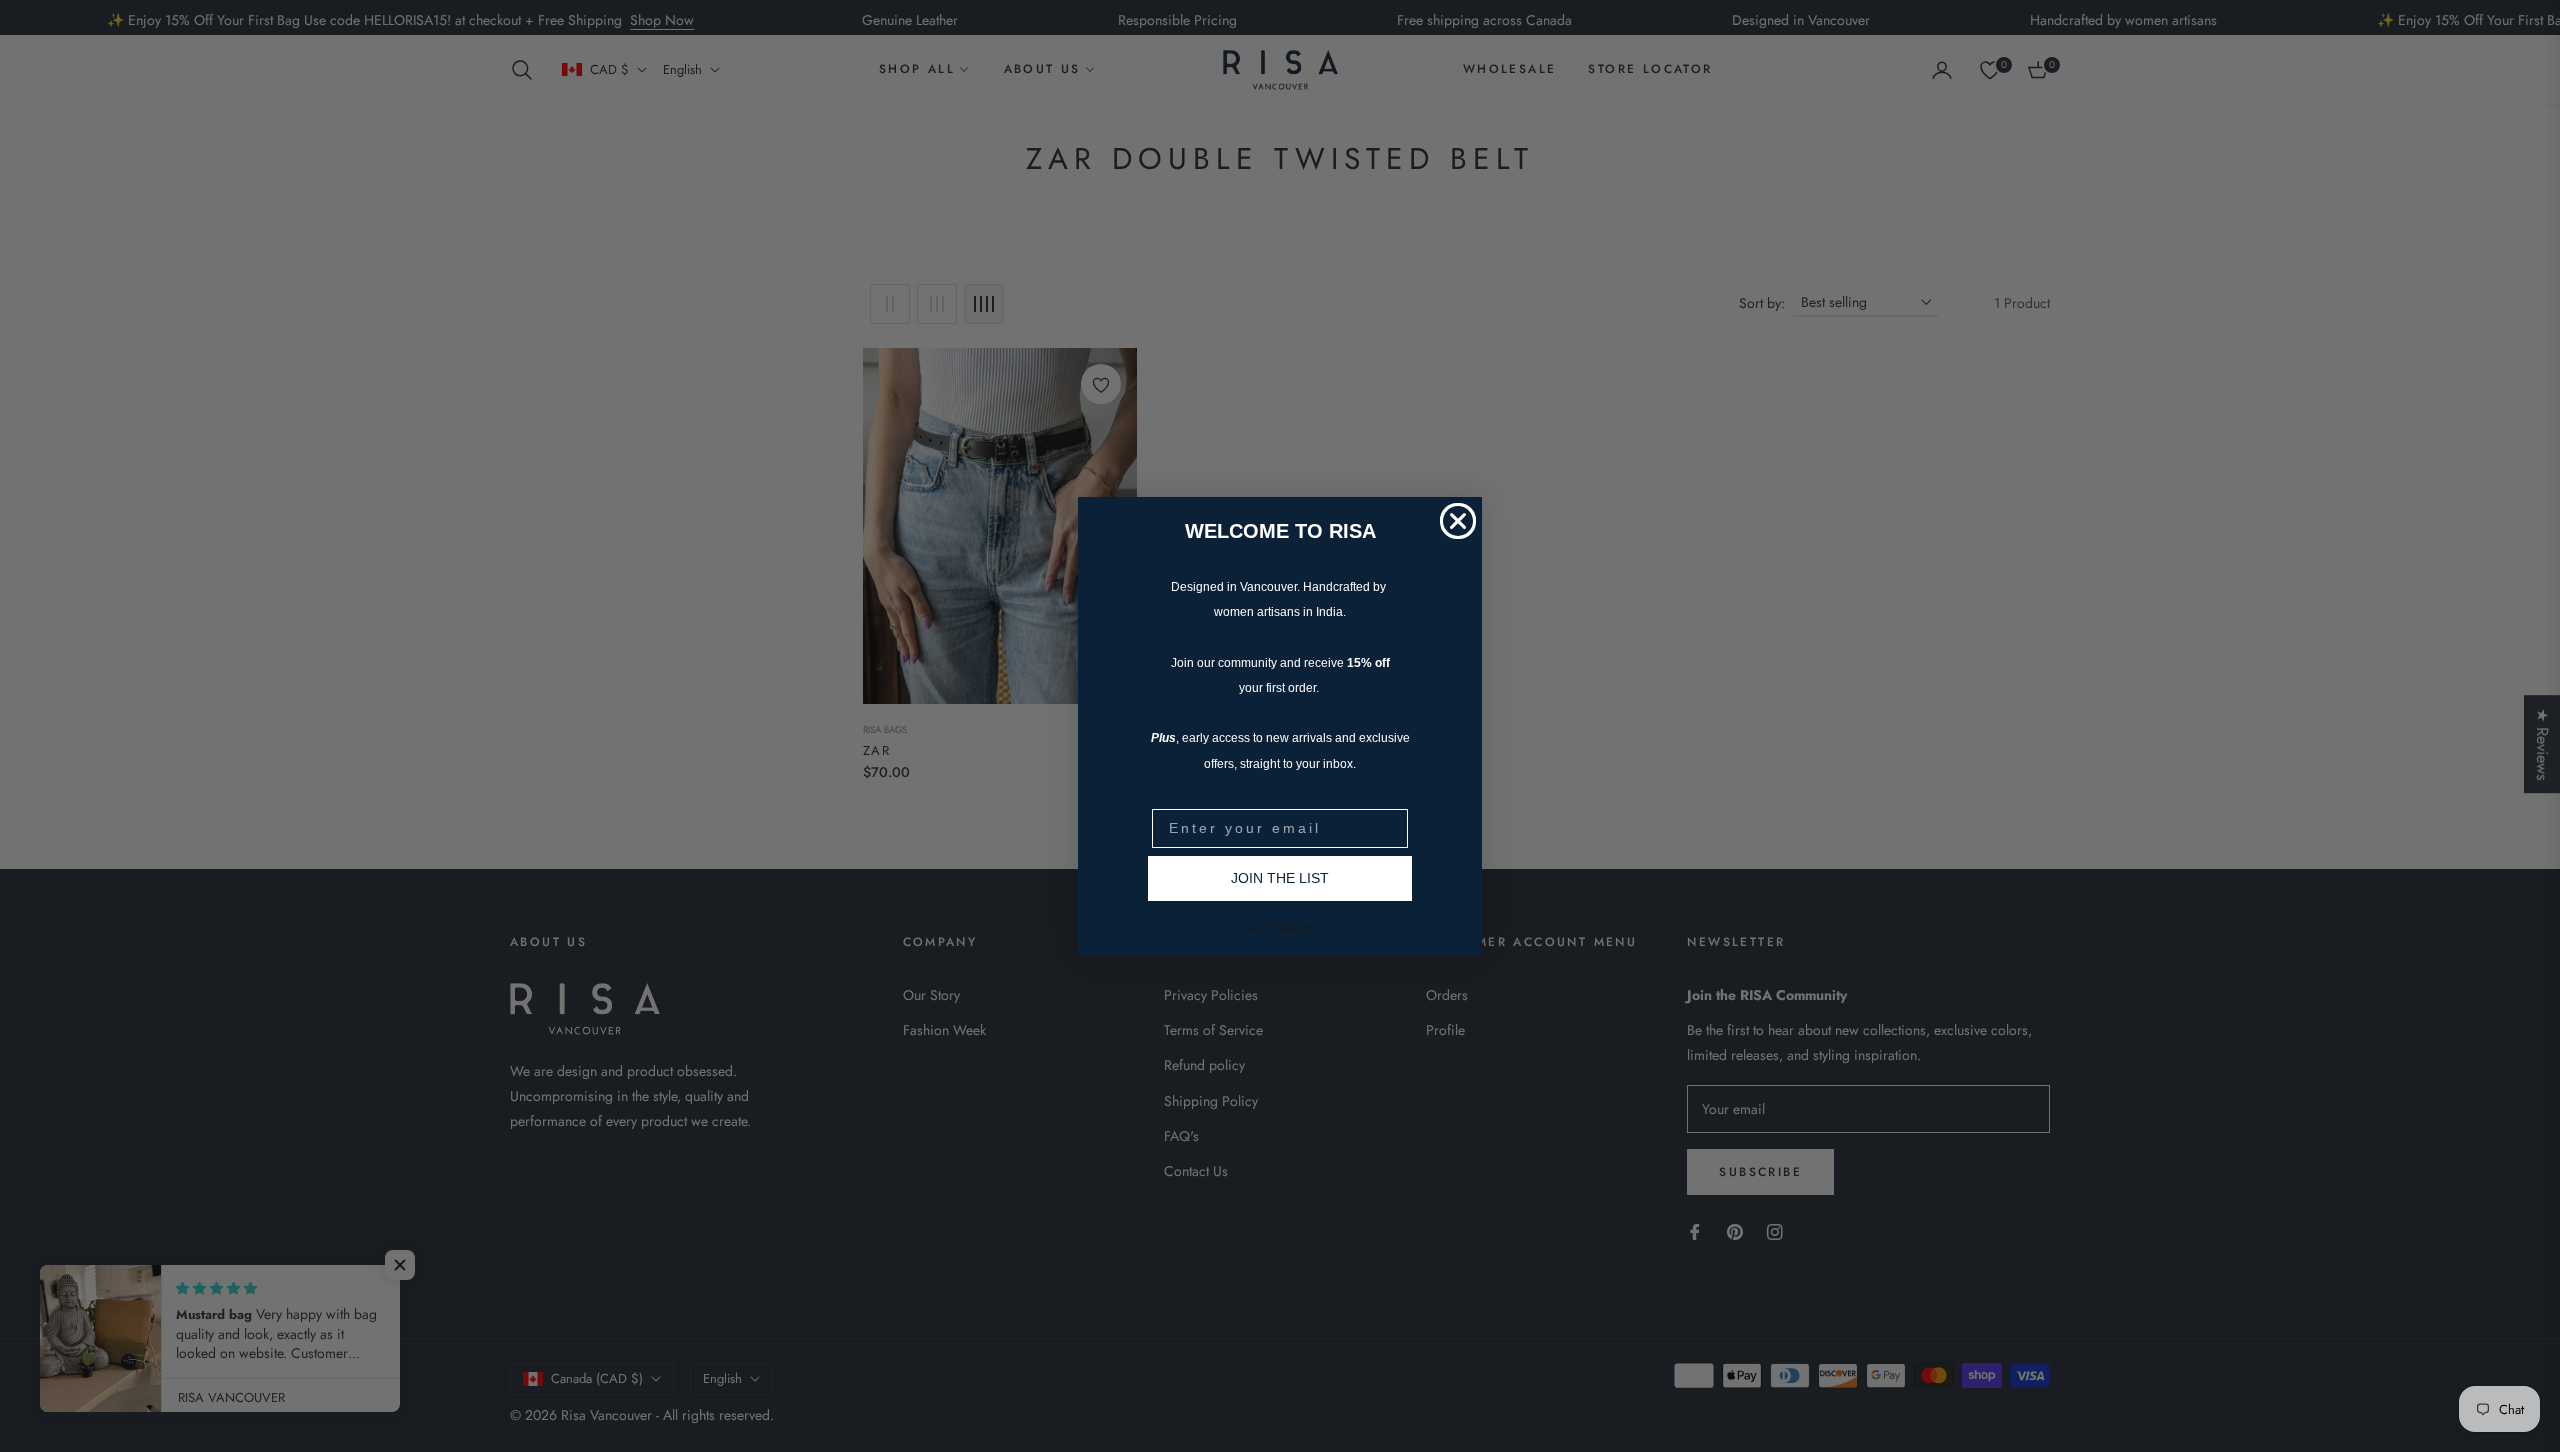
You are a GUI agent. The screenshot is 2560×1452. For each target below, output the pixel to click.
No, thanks (1280, 927)
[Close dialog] (1458, 521)
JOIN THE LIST (1280, 878)
